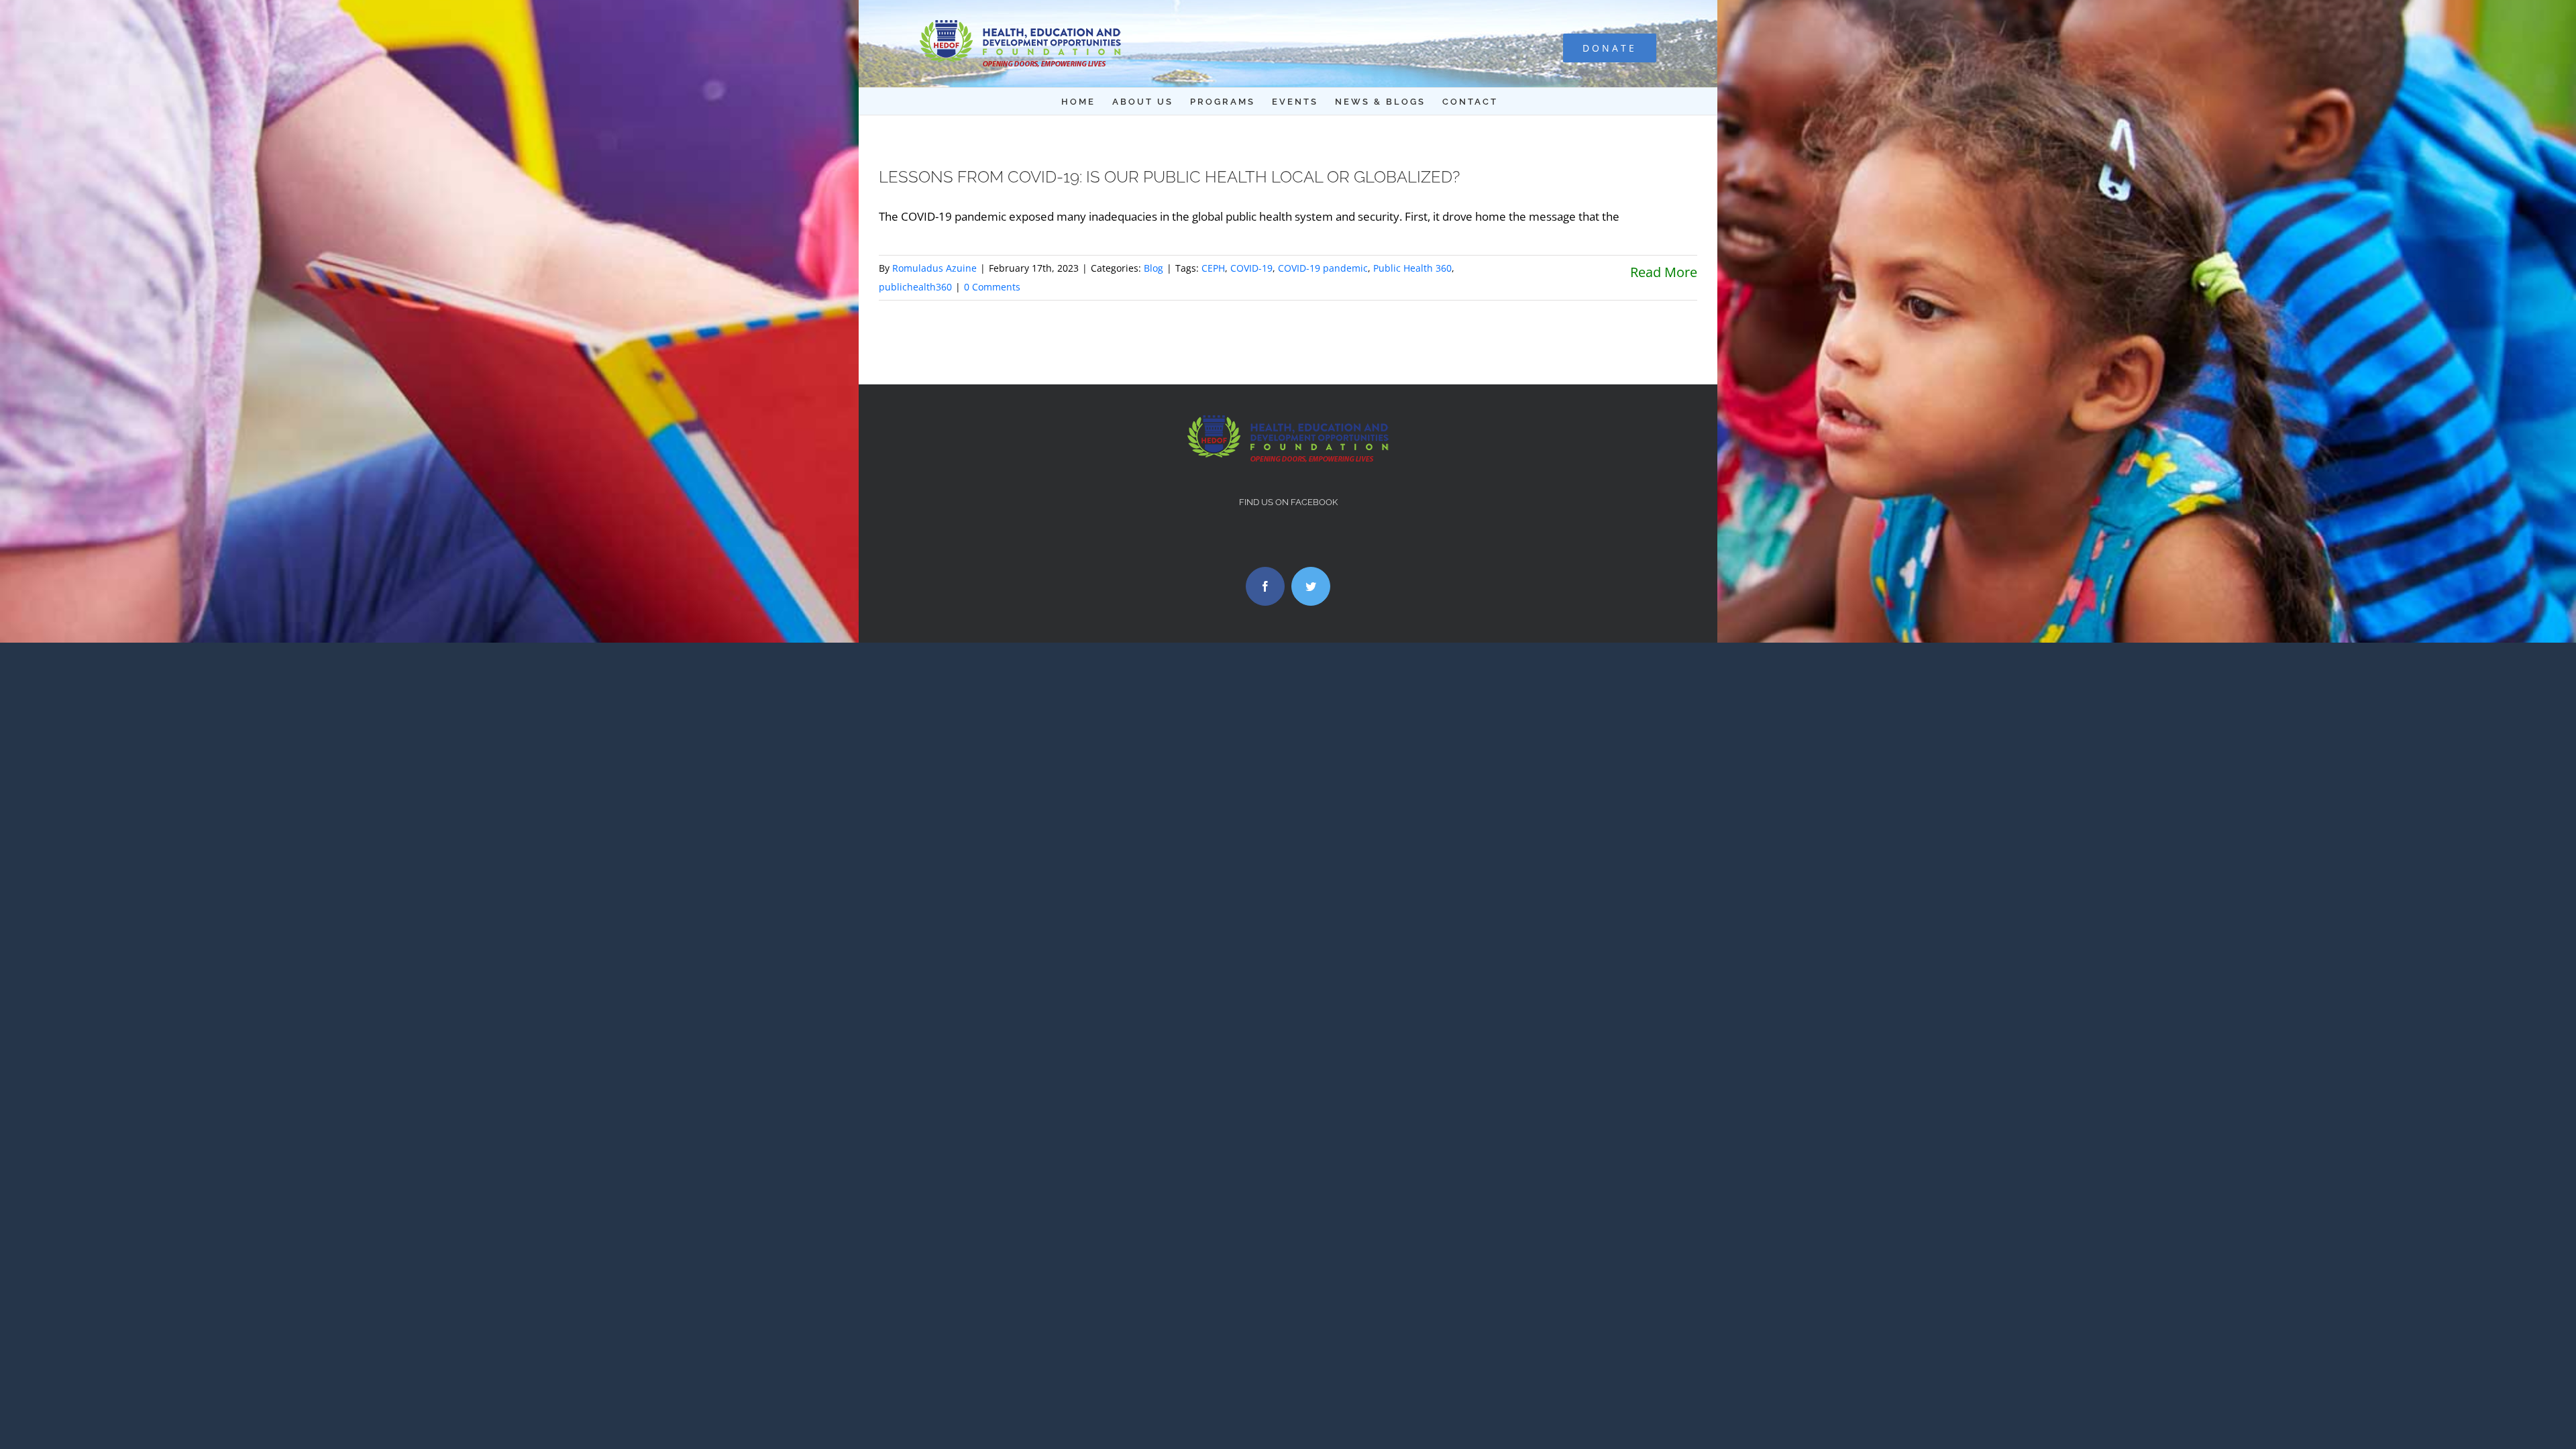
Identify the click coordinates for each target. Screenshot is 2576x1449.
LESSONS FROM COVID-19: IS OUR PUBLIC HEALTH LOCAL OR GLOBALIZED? (1169, 177)
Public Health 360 (1412, 268)
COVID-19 (1251, 268)
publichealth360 (915, 287)
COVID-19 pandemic (1323, 268)
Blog (1153, 268)
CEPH (1213, 268)
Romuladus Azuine (934, 268)
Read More (1664, 272)
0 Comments (992, 287)
